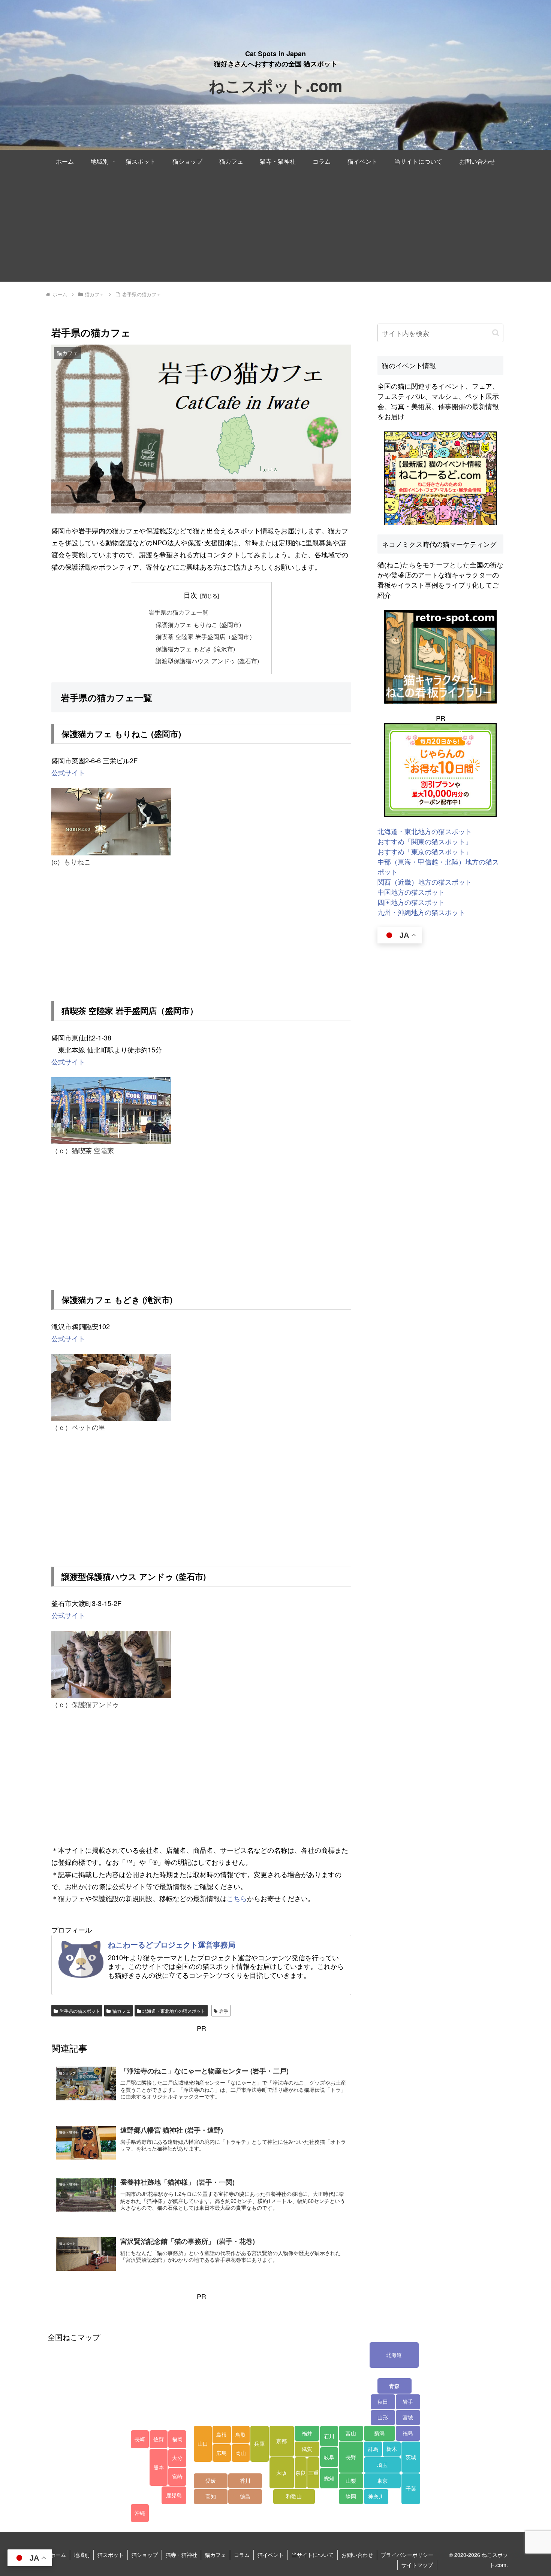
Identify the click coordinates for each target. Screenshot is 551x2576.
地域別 (82, 2555)
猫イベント (271, 2555)
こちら (237, 1898)
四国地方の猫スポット (411, 902)
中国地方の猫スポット (411, 892)
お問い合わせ (357, 2555)
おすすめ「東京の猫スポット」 (425, 851)
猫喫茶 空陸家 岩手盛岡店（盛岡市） (205, 636)
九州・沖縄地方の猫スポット (421, 912)
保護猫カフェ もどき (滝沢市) (195, 649)
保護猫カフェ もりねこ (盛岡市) (198, 624)
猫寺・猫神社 (181, 2555)
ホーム (58, 2555)
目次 (190, 595)
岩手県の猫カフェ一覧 (178, 612)
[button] (496, 333)
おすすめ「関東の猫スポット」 (425, 841)
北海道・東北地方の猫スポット (174, 2011)
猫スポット (111, 2555)
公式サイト (68, 1061)
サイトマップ (417, 2565)
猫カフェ (121, 2011)
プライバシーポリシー (407, 2555)
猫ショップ (145, 2555)
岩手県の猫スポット (80, 2011)
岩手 (224, 2011)
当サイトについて (313, 2555)
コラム (242, 2555)
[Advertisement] (275, 229)
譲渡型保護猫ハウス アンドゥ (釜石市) (207, 661)
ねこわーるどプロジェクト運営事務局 (172, 1945)
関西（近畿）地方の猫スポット (425, 882)
